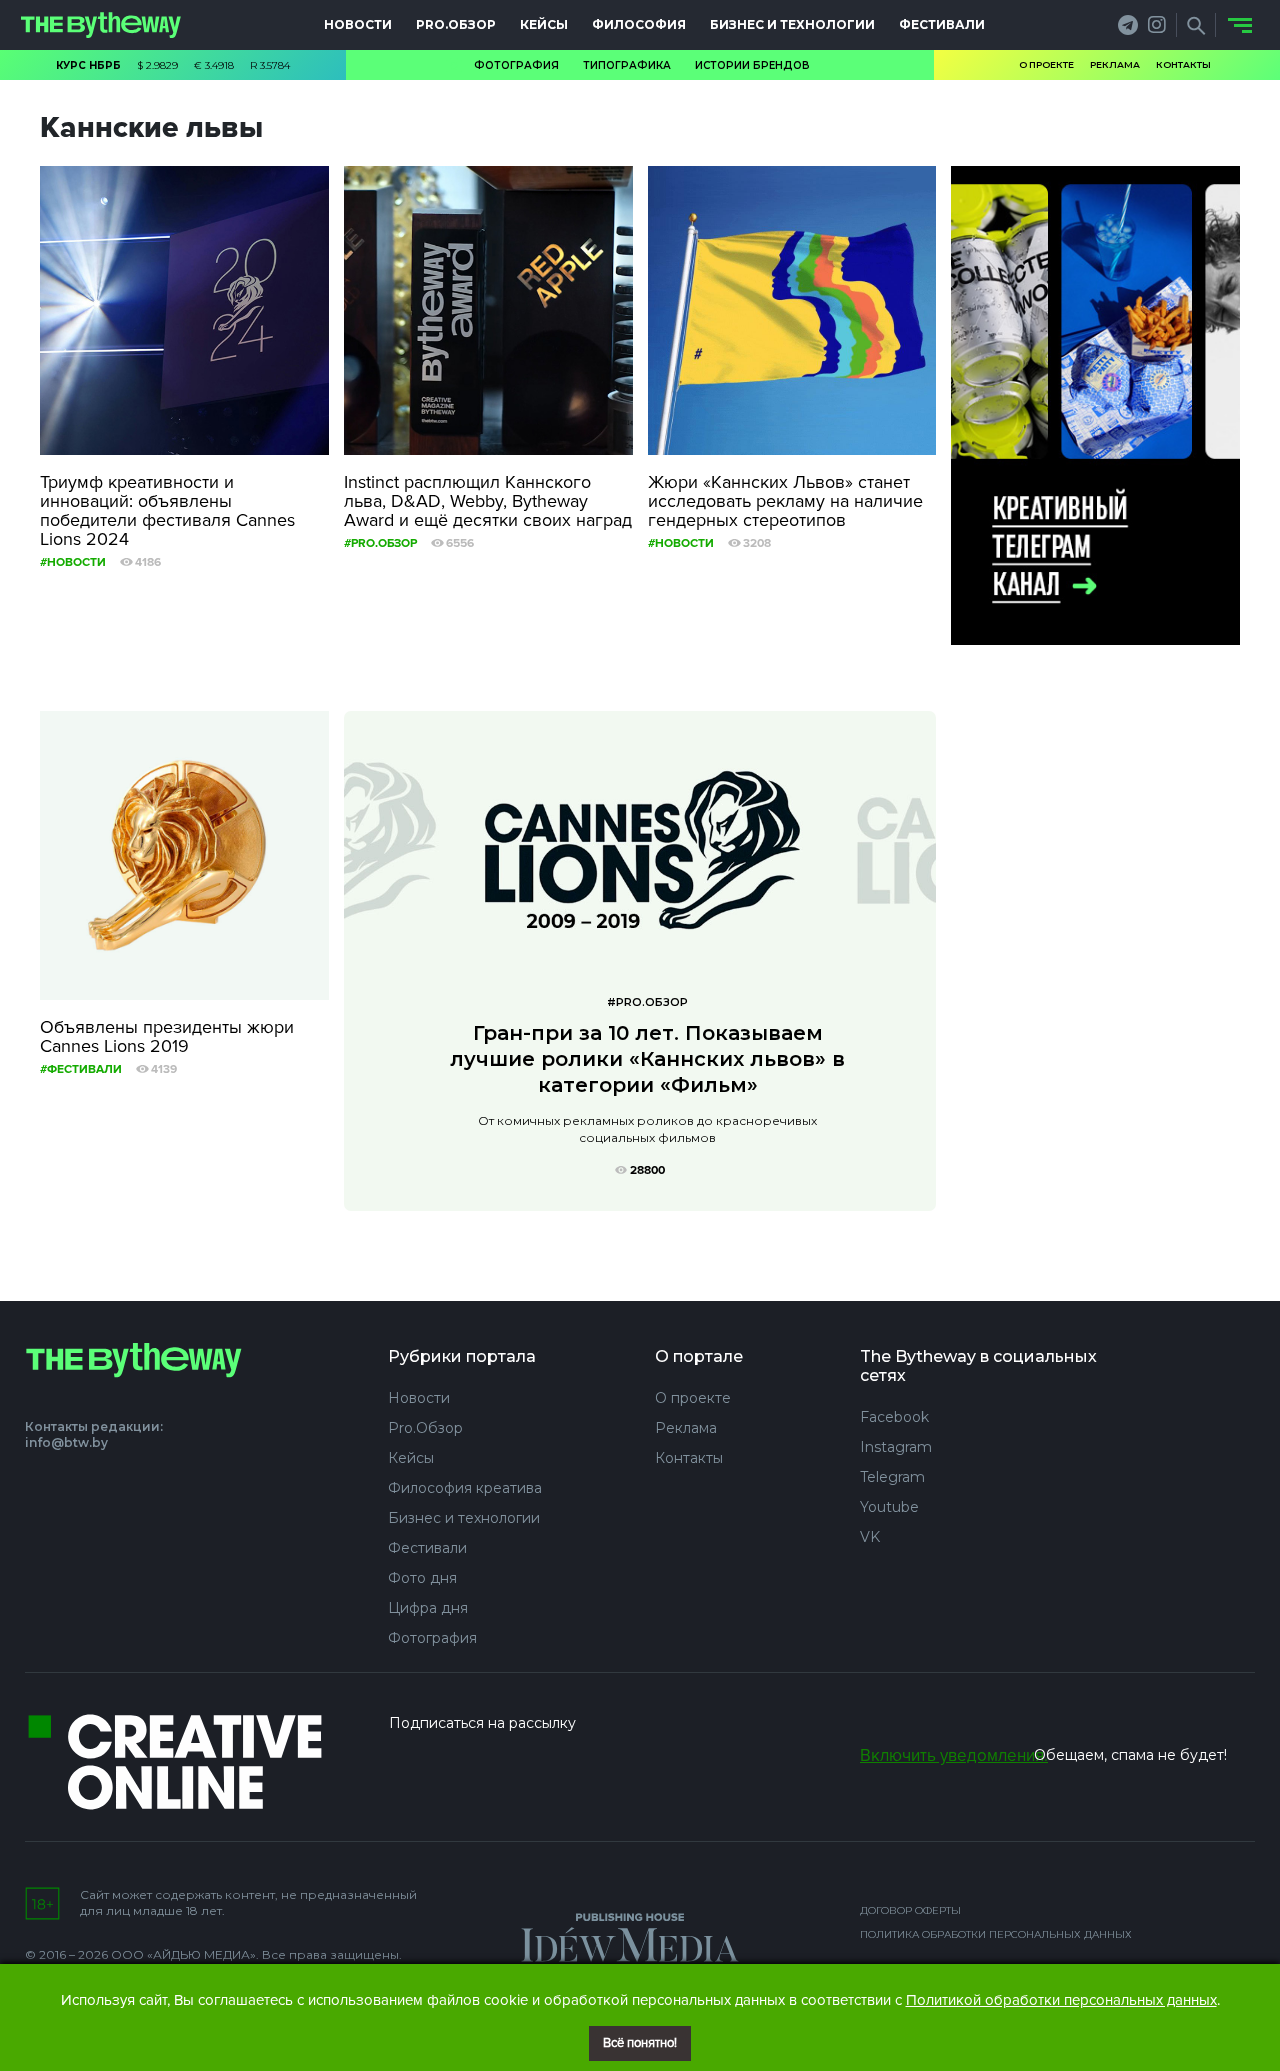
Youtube (889, 1507)
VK (870, 1537)
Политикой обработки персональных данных (1061, 2000)
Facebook (894, 1417)
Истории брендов (752, 65)
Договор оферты (910, 1910)
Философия (639, 24)
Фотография (516, 65)
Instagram (896, 1447)
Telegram (892, 1477)
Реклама (1115, 64)
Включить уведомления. (954, 1755)
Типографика (627, 65)
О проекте (1046, 64)
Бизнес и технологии (792, 24)
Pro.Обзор (456, 24)
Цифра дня (428, 1608)
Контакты (1183, 64)
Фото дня (422, 1578)
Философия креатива (465, 1488)
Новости (358, 24)
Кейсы (544, 24)
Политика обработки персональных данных (996, 1934)
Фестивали (942, 24)
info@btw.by (66, 1442)
